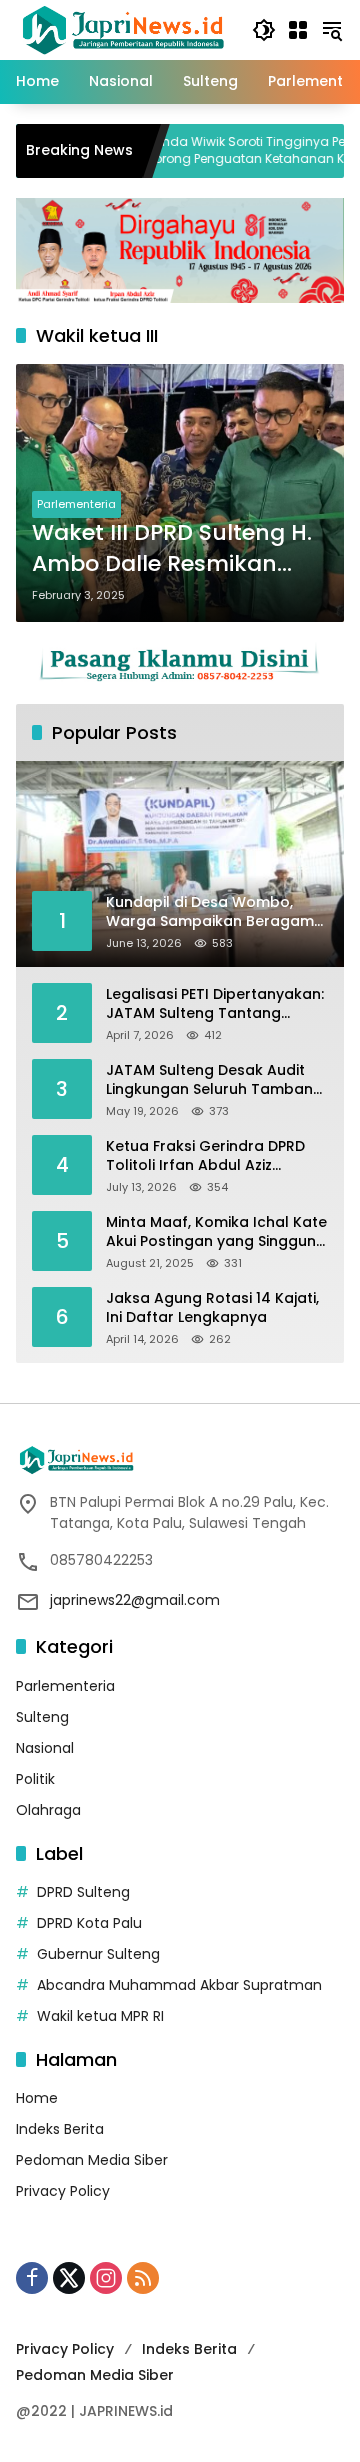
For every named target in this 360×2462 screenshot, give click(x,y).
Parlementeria (76, 504)
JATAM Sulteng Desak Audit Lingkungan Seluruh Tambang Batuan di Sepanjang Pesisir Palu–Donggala (214, 1080)
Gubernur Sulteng (98, 1954)
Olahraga (48, 1810)
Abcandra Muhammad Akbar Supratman (179, 1985)
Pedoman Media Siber (92, 2160)
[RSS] (143, 2278)
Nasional (45, 1748)
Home (37, 2098)
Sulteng (42, 1717)
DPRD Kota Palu (89, 1923)
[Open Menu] (298, 30)
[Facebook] (32, 2278)
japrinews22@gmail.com (135, 1600)
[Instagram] (106, 2278)
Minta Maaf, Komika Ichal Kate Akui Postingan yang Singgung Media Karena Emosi (216, 1232)
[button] (264, 30)
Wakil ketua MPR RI (100, 2016)
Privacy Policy (63, 2191)
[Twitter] (69, 2278)
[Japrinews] (124, 29)
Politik (35, 1779)
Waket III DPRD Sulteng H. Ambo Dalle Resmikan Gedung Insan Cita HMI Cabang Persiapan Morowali (172, 549)
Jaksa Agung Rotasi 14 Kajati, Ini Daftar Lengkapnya (212, 1308)
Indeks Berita (60, 2129)
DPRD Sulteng (83, 1892)
